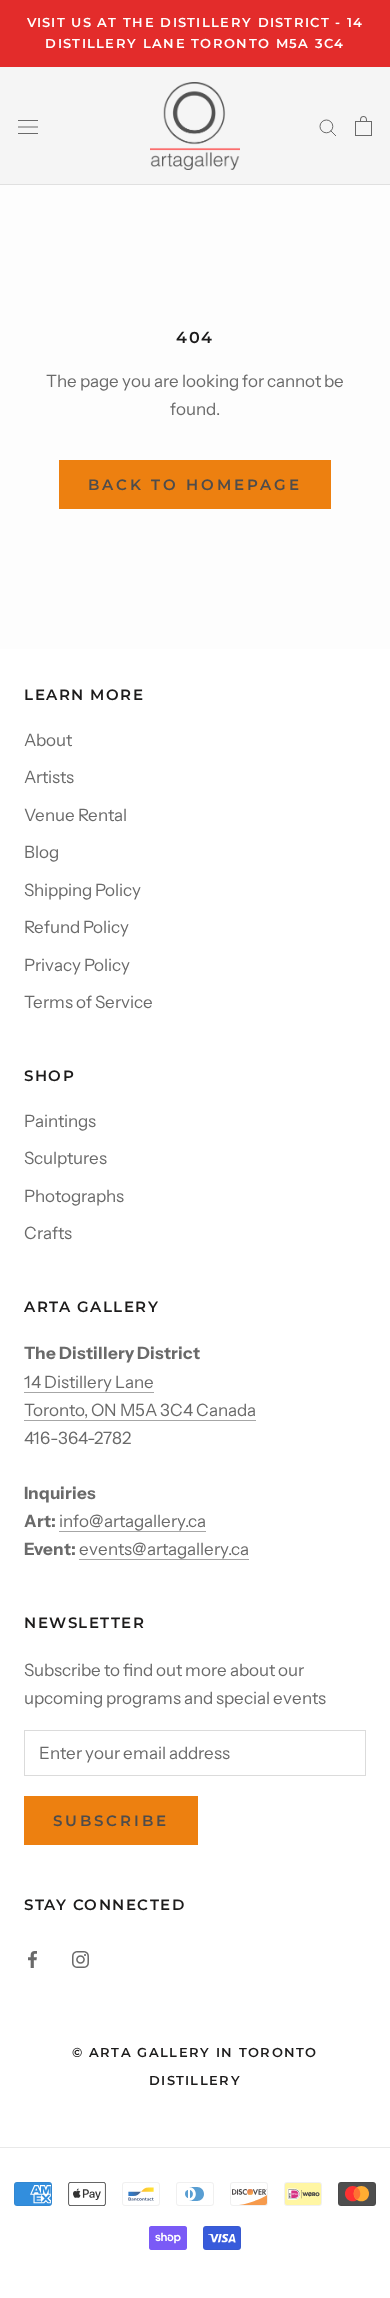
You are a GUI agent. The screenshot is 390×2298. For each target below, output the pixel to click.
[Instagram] (80, 1958)
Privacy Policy (77, 965)
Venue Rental (75, 815)
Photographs (74, 1196)
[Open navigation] (28, 125)
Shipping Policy (82, 890)
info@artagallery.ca (132, 1521)
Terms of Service (88, 1002)
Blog (41, 852)
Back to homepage (195, 484)
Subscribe (111, 1820)
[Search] (328, 126)
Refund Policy (76, 927)
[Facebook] (32, 1958)
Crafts (48, 1233)
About (48, 740)
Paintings (60, 1121)
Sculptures (65, 1158)
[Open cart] (363, 126)
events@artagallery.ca (164, 1549)
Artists (49, 777)
